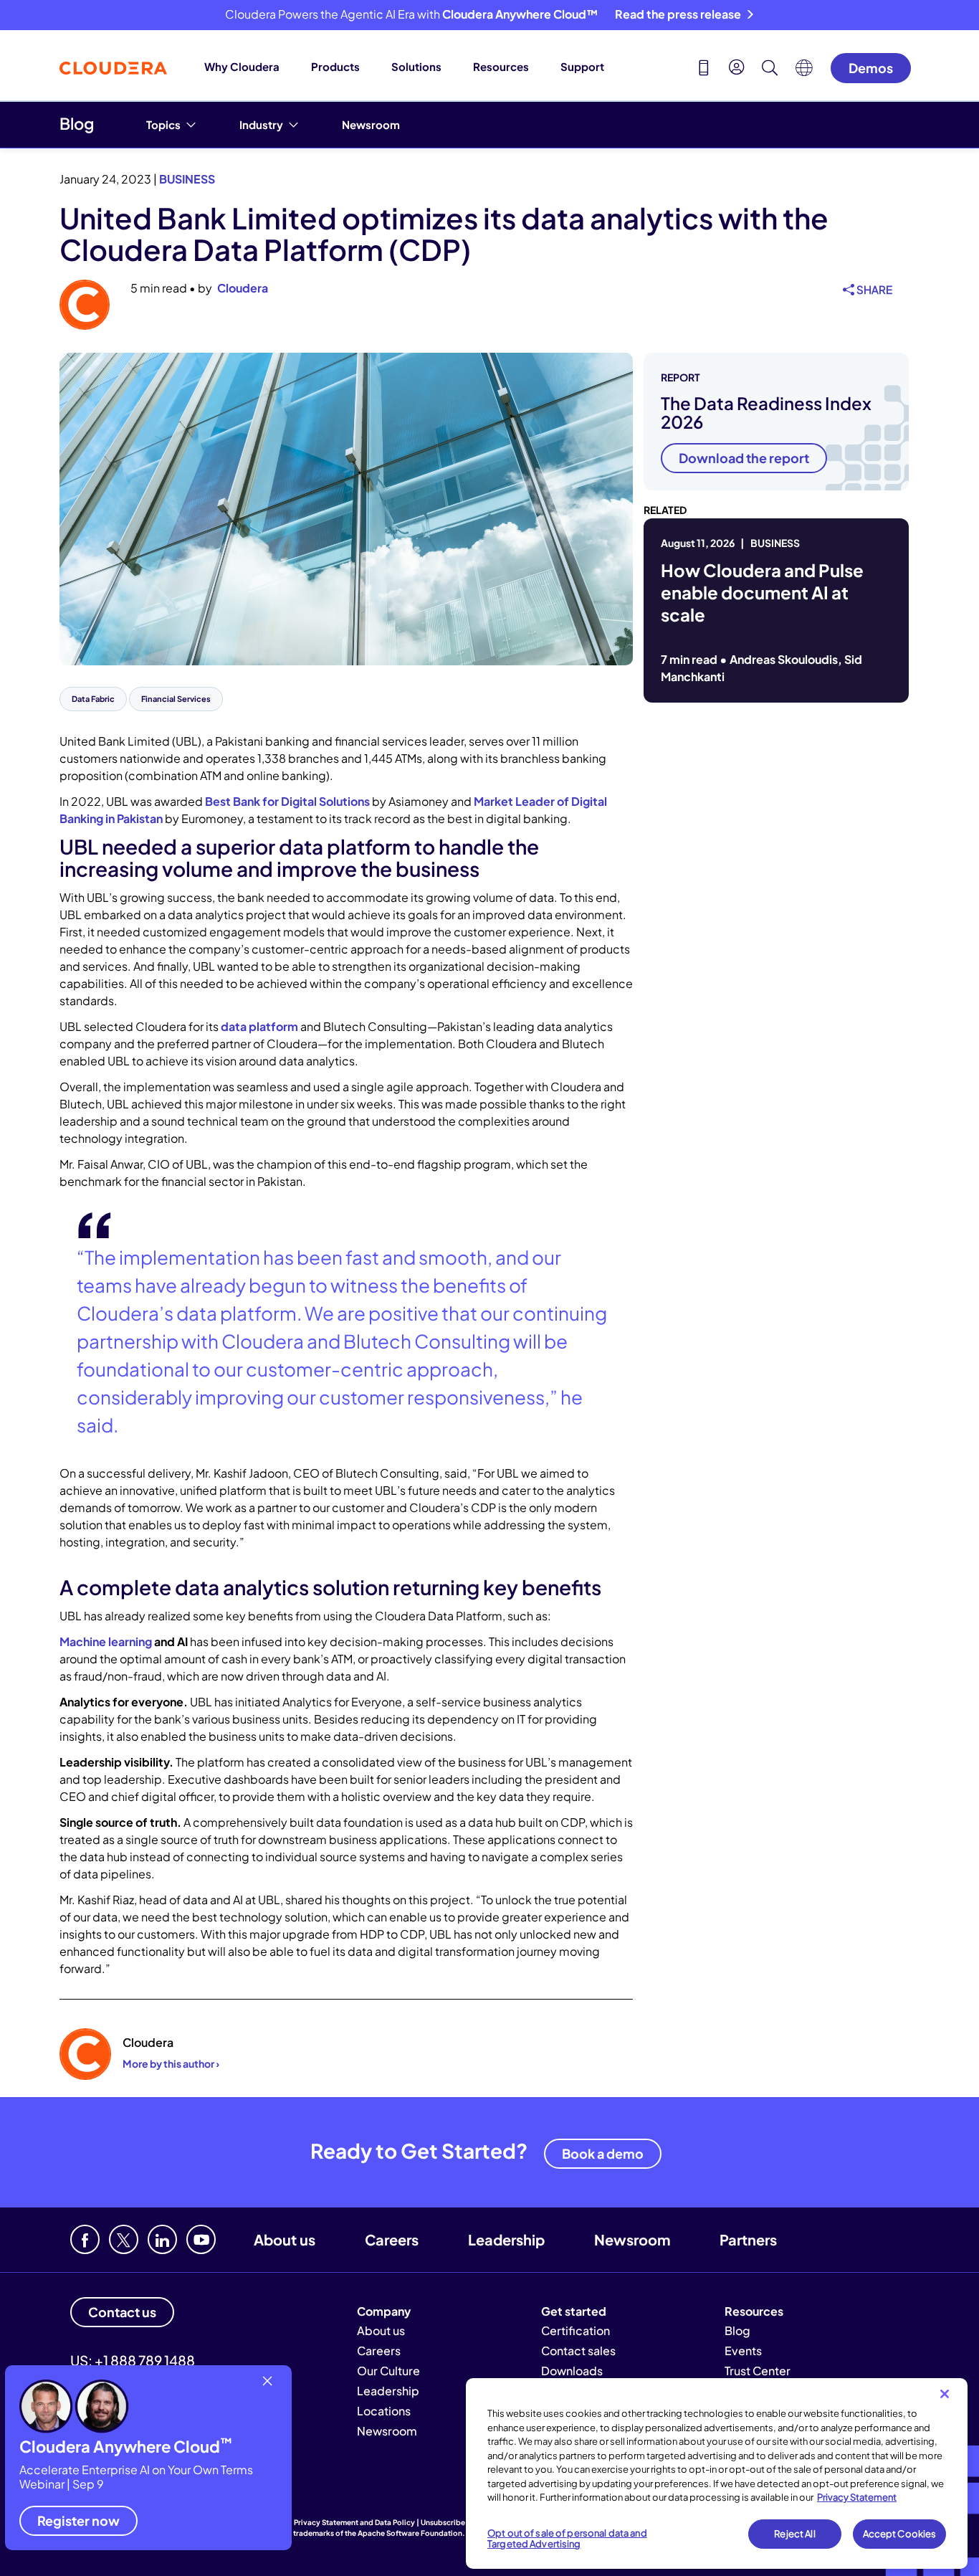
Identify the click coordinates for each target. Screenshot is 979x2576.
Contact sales (578, 2351)
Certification (576, 2330)
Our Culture (388, 2371)
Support (582, 66)
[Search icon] (770, 70)
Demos (871, 68)
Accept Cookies (900, 2534)
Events (743, 2351)
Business (187, 179)
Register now (78, 2520)
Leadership (506, 2239)
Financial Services (176, 699)
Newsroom (371, 124)
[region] (717, 2473)
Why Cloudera (242, 66)
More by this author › (171, 2063)
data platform (259, 1026)
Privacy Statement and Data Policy (354, 2522)
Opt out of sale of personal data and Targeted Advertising (567, 2539)
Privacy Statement (857, 2497)
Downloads (572, 2371)
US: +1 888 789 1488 (133, 2360)
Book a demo (603, 2153)
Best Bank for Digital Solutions (287, 801)
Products (335, 66)
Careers (392, 2239)
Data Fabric (93, 699)
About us (285, 2239)
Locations (384, 2411)
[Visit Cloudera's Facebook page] (85, 2239)
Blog (77, 123)
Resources (501, 66)
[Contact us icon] (704, 70)
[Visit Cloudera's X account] (124, 2239)
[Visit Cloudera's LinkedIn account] (162, 2239)
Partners (748, 2239)
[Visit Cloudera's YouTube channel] (201, 2239)
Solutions (416, 66)
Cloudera (243, 288)
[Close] (945, 2394)
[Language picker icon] (804, 72)
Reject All (794, 2534)
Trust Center (758, 2371)
